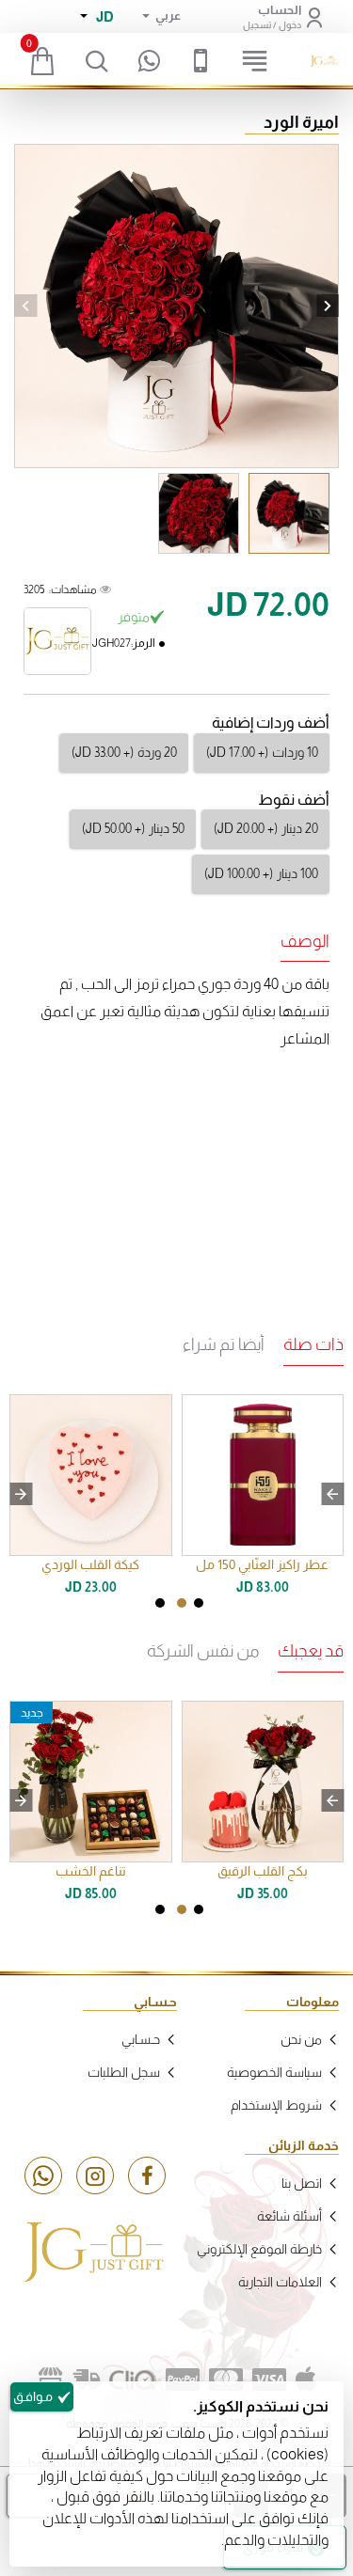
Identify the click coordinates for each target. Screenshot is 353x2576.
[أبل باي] (306, 2380)
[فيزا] (269, 2380)
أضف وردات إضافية (271, 723)
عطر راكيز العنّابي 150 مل (262, 1564)
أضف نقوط (294, 800)
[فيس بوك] (147, 2175)
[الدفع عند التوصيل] (87, 2380)
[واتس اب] (43, 2175)
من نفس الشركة (203, 1651)
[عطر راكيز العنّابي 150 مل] (263, 1476)
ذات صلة (313, 1344)
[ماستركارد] (226, 2380)
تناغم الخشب (91, 1871)
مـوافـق (33, 2396)
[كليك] (133, 2380)
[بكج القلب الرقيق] (263, 1782)
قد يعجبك (311, 1651)
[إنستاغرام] (95, 2175)
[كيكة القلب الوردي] (91, 1476)
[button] (25, 306)
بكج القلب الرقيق (263, 1871)
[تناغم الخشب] (91, 1782)
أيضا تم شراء (224, 1344)
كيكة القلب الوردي (90, 1564)
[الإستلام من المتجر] (51, 2380)
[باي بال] (183, 2380)
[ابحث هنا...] (96, 61)
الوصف (305, 941)
